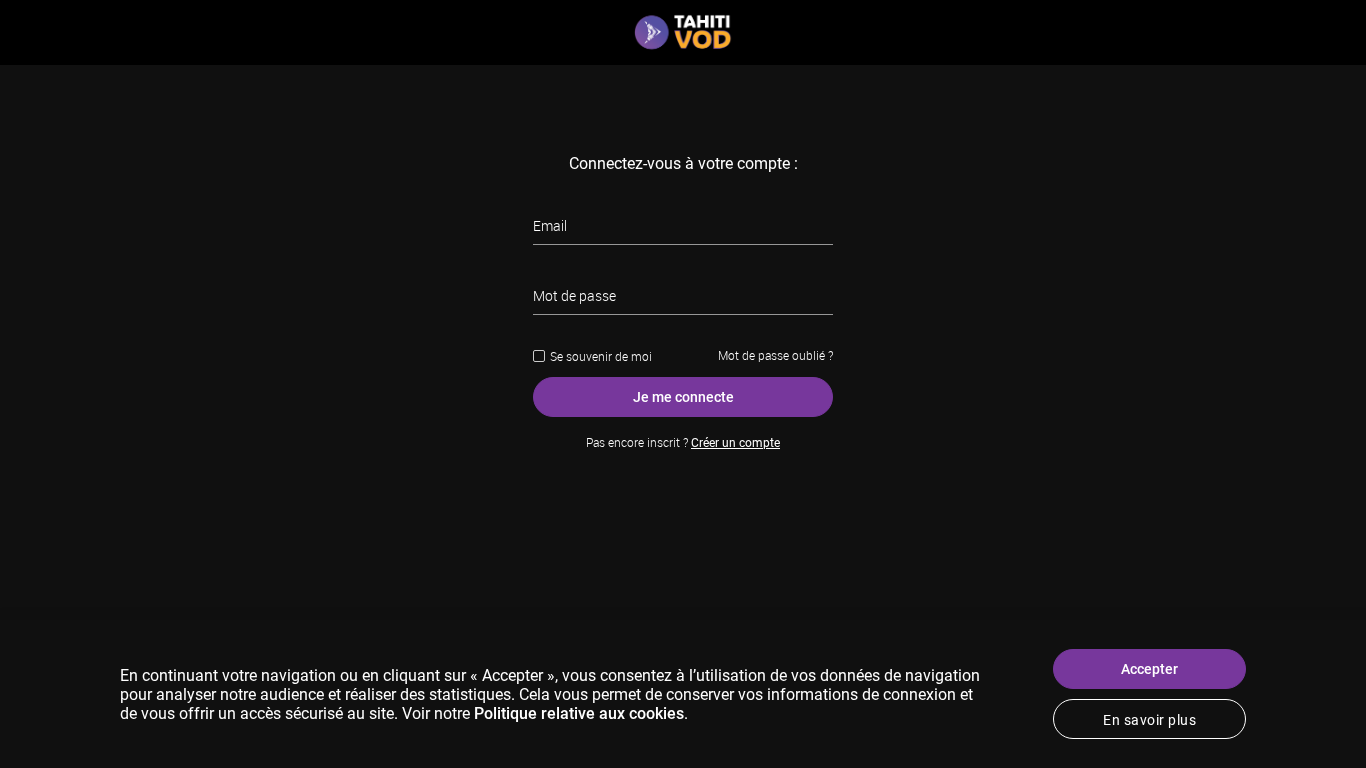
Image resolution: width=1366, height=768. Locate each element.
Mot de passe (574, 295)
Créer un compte (735, 443)
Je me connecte (683, 397)
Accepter (1149, 669)
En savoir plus (1149, 720)
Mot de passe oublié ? (775, 355)
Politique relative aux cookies (579, 713)
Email (550, 225)
